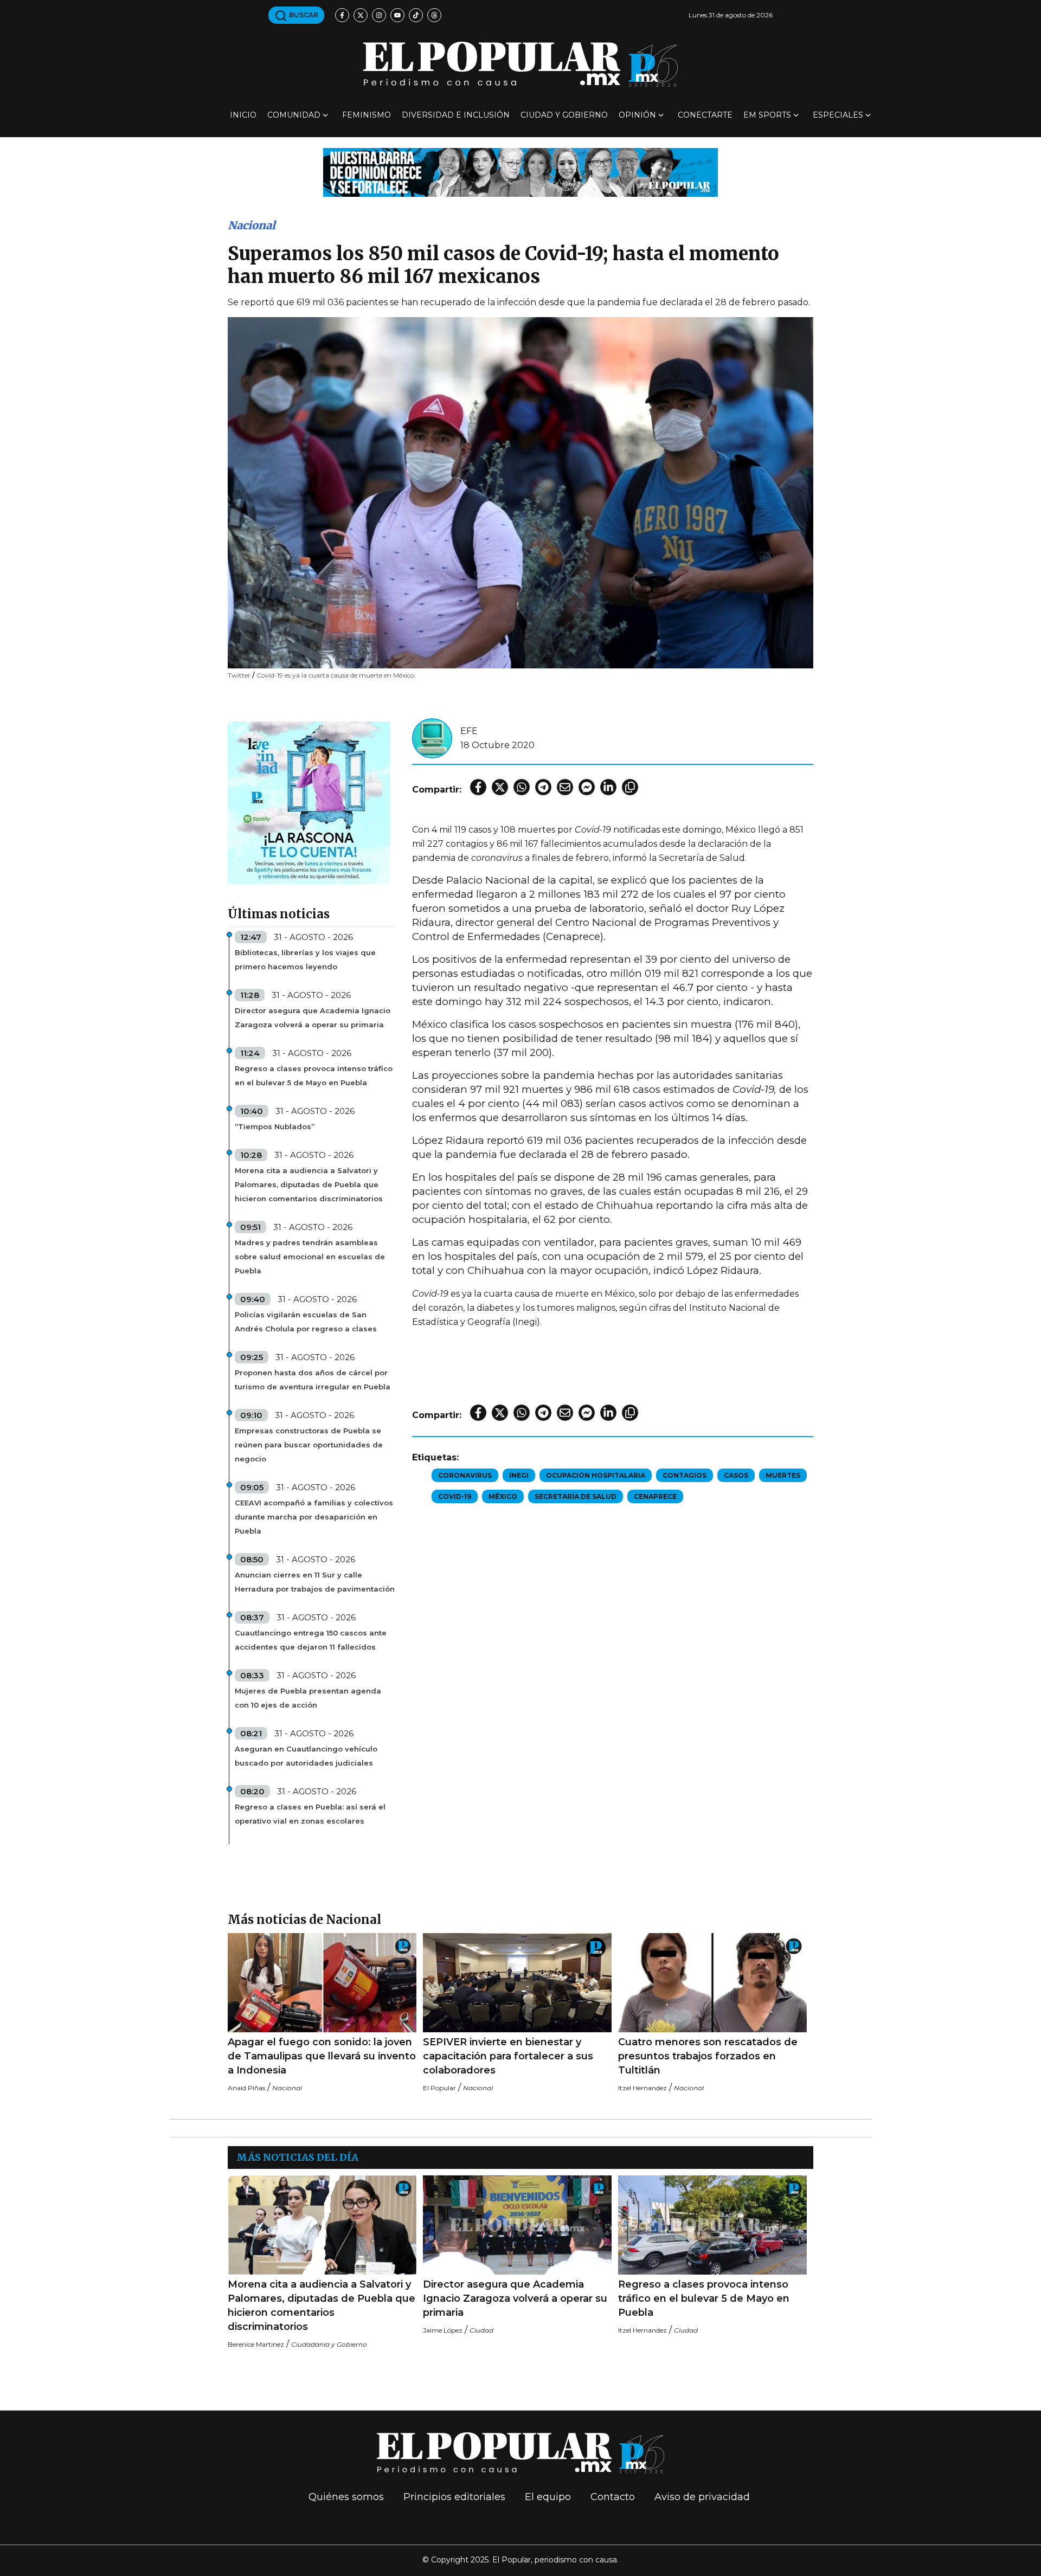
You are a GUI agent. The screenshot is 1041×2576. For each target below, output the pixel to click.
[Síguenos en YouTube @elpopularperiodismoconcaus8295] (397, 15)
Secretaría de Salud (576, 1496)
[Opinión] (520, 172)
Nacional (252, 225)
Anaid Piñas (246, 2088)
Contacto (613, 2497)
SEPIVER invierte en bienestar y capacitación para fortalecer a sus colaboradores (508, 2056)
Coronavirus (465, 1475)
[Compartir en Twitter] (500, 787)
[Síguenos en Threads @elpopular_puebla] (434, 15)
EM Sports (767, 115)
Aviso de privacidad (702, 2497)
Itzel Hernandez (642, 2088)
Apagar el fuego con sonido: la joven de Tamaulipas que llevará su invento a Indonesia (322, 2056)
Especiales (838, 115)
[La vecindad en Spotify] (309, 802)
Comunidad (294, 115)
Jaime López (443, 2330)
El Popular (439, 2088)
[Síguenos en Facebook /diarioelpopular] (342, 15)
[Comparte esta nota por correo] (565, 787)
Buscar (303, 15)
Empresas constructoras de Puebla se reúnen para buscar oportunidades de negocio (309, 1445)
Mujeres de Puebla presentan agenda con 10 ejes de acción (308, 1698)
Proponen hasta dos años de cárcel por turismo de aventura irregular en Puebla (313, 1380)
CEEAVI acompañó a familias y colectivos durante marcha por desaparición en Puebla (314, 1517)
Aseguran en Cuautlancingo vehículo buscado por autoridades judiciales (306, 1756)
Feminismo (367, 115)
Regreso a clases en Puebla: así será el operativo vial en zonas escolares (310, 1814)
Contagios (685, 1475)
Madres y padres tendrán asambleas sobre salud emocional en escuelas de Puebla (310, 1257)
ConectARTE (705, 115)
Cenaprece (655, 1496)
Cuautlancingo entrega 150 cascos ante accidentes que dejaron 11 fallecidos (311, 1640)
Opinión (637, 115)
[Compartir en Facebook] (478, 787)
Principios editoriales (454, 2497)
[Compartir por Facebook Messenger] (587, 787)
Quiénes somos (346, 2497)
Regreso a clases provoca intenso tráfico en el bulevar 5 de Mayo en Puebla (314, 1076)
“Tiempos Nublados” (275, 1126)
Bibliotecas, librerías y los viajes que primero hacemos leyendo (305, 959)
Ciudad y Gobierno (564, 115)
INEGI (519, 1475)
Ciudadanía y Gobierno (329, 2344)
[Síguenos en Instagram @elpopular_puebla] (379, 15)
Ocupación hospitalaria (596, 1475)
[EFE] (432, 738)
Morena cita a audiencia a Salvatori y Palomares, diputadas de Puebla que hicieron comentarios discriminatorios (309, 1184)
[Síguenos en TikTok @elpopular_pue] (416, 15)
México (503, 1496)
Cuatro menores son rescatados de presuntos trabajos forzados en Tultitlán (708, 2056)
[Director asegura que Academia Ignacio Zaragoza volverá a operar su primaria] (517, 2225)
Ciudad (481, 2330)
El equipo (548, 2497)
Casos (736, 1475)
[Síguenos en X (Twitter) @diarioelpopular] (361, 15)
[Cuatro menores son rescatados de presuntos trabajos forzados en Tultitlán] (712, 1983)
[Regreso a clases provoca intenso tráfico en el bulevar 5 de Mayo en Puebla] (712, 2225)
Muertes (783, 1475)
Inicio (243, 115)
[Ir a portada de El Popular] (520, 64)
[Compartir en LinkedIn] (608, 787)
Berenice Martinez (256, 2344)
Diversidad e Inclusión (456, 115)
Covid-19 (455, 1496)
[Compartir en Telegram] (543, 787)
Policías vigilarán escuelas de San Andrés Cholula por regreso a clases (306, 1322)
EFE (469, 731)
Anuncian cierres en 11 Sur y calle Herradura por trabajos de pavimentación (315, 1582)
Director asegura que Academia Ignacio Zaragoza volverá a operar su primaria (313, 1017)
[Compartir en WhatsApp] (522, 787)
